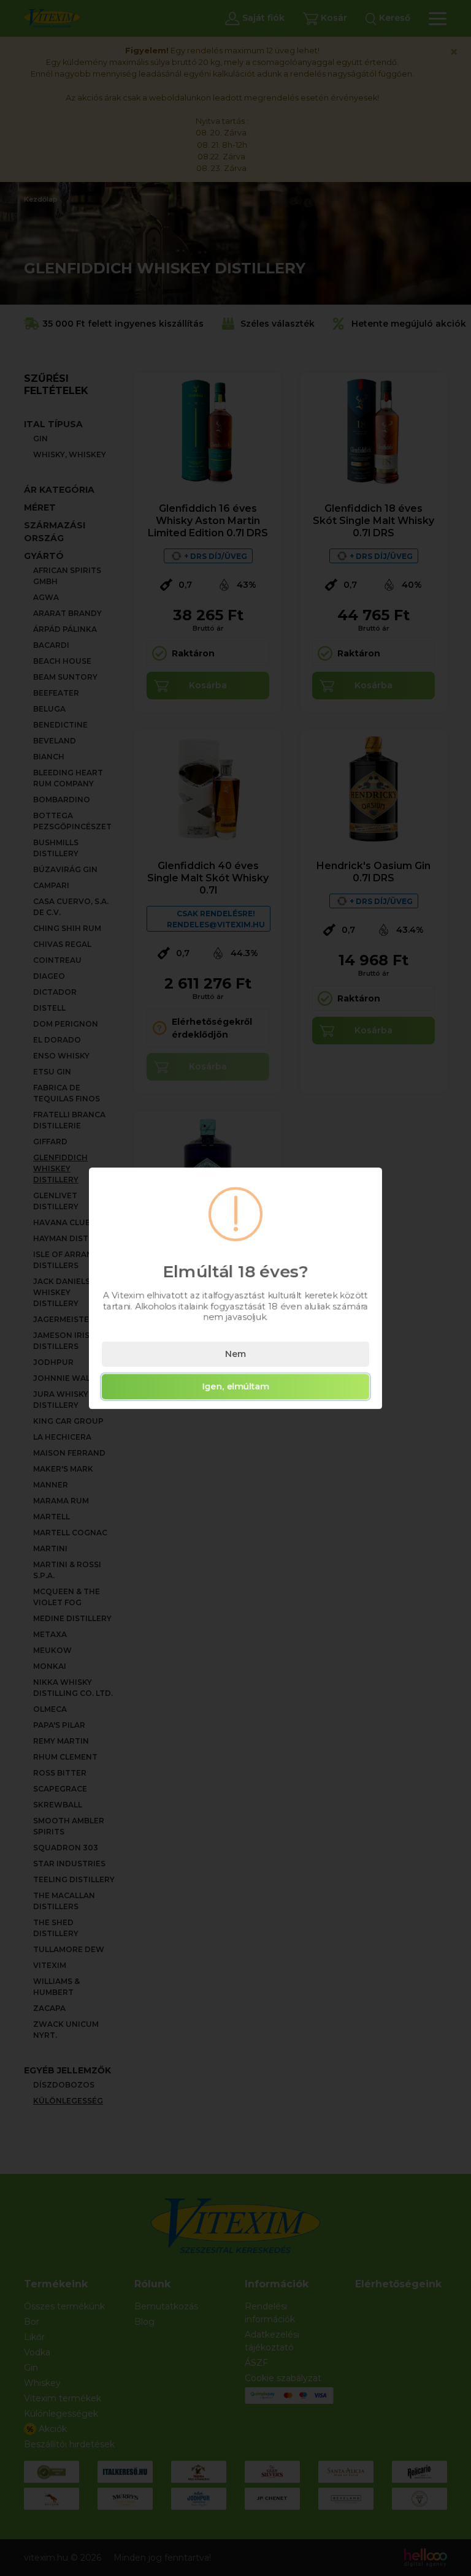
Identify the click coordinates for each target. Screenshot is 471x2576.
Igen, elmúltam (236, 1386)
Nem (235, 1354)
